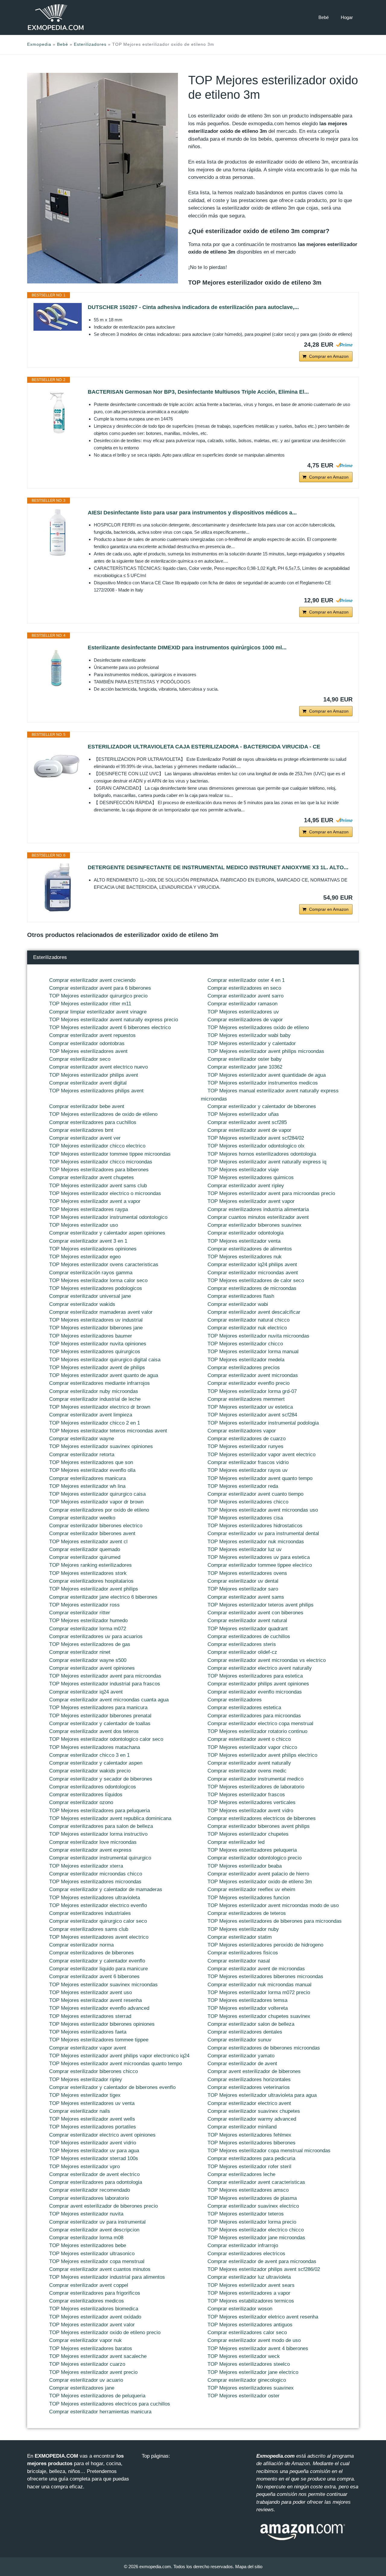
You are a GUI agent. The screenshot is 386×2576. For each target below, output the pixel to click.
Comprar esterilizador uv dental (243, 1581)
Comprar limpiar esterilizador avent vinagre (98, 1012)
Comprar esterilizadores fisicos (243, 1953)
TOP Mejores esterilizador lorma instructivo (98, 1834)
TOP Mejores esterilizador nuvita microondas (258, 1336)
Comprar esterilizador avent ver (85, 1138)
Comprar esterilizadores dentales (245, 2032)
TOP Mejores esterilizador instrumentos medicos (263, 1083)
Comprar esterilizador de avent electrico (94, 2174)
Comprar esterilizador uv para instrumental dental (263, 1533)
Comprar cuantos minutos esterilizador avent (258, 1217)
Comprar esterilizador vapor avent (88, 2048)
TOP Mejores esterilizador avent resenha (95, 2000)
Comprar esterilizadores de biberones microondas (264, 2048)
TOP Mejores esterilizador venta (244, 1241)
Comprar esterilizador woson (240, 2309)
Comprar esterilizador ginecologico (247, 2380)
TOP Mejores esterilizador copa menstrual (97, 2261)
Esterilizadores (90, 44)
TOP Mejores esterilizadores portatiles (93, 2127)
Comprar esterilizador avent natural (247, 1621)
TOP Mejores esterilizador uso (84, 1225)
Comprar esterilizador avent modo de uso (254, 2340)
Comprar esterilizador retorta (82, 1455)
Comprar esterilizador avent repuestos (92, 1035)
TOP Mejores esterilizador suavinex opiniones (101, 1446)
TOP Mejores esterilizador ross (84, 1605)
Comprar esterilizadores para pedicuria (251, 2158)
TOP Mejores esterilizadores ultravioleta (95, 1898)
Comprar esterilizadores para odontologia (96, 2182)
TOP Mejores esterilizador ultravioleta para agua (262, 2095)
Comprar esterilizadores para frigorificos (95, 2293)
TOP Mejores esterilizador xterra (86, 1866)
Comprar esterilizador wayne (82, 1439)
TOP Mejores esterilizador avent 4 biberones (258, 2348)
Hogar (347, 17)
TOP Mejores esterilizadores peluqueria (252, 1850)
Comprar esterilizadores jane (82, 2388)
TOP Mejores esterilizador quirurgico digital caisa (105, 1360)
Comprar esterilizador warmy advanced (252, 2119)
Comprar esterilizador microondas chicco (96, 1874)
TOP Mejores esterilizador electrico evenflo (98, 1905)
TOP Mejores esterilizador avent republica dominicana (110, 1818)
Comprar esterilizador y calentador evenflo (97, 1961)
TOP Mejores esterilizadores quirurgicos (95, 1352)
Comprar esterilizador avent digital (88, 1083)
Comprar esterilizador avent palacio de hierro (258, 1874)
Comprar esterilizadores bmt (81, 1130)
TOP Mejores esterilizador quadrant (248, 1629)
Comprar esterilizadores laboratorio (89, 2198)
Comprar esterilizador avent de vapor (249, 1130)
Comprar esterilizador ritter (80, 1613)
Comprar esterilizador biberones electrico (96, 1526)
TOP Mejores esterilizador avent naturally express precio (114, 1020)
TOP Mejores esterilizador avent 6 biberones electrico (110, 1027)
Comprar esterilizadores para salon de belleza (101, 1826)
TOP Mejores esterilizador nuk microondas (256, 1542)
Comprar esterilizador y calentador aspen (96, 1763)
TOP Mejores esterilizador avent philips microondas (266, 1051)
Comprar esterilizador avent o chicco (249, 1739)
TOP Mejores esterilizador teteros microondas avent (108, 1431)
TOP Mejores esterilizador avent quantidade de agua (267, 1075)
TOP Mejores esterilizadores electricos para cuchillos (110, 2404)
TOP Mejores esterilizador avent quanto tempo (260, 1478)
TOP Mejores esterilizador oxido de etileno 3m (260, 1882)
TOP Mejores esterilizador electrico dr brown (100, 1407)
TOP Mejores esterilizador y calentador (252, 1043)
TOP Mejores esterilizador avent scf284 (252, 1415)
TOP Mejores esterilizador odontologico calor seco (106, 1739)
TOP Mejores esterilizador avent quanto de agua (104, 1375)
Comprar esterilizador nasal (239, 1961)
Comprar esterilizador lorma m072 (88, 1629)
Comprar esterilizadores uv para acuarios (96, 1636)
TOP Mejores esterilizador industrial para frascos (105, 1684)
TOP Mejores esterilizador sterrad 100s (94, 2158)
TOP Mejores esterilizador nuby (243, 1929)
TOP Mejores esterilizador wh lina (87, 1486)
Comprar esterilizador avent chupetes (92, 1177)
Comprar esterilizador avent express (90, 1850)
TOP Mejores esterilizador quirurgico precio (98, 996)
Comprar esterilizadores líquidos (86, 1795)
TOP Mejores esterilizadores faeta (88, 2032)
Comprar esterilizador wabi (238, 1304)
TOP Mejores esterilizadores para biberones (99, 1170)
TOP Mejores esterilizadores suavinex (251, 2388)
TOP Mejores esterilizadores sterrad (90, 2016)
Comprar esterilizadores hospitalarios (91, 1581)
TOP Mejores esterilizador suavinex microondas (103, 1985)
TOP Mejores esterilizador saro (243, 1589)
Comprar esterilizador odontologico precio (255, 1858)
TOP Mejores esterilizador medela (246, 1360)
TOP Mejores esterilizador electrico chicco (256, 2230)
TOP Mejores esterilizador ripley (86, 2080)
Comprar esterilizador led (236, 1842)
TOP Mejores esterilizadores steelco (249, 2364)
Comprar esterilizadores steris (242, 1644)
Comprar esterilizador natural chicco (248, 1320)
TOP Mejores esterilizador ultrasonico (92, 2254)
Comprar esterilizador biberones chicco (93, 2071)
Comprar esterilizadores (235, 1700)
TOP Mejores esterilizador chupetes (248, 1834)
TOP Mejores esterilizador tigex (85, 2095)
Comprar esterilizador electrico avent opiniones (102, 2135)
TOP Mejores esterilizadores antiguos (250, 2325)
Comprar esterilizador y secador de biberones (101, 1779)
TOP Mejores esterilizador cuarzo (87, 2364)
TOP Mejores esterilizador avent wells (92, 2119)
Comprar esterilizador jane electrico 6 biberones (103, 1597)
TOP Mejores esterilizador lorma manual (253, 1352)
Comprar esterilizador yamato (241, 2056)
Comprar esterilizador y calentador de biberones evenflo (112, 2087)
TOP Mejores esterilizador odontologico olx (256, 1146)
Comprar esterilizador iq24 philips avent (252, 1265)
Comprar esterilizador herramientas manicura (100, 2412)
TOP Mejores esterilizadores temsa (247, 2000)
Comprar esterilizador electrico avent (249, 2103)
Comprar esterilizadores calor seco (247, 2332)
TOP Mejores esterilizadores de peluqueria (97, 2396)
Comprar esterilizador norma (81, 1945)
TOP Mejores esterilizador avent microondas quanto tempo (115, 2064)
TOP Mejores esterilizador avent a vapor (95, 1201)
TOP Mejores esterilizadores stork (88, 1573)
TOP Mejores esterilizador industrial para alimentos (107, 2277)
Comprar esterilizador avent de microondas (256, 1969)
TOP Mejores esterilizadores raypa (89, 1209)
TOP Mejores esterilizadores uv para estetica (259, 1557)
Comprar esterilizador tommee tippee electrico (260, 1565)
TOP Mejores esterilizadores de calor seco (256, 1280)
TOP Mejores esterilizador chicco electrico (97, 1146)
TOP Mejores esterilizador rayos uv (248, 1470)
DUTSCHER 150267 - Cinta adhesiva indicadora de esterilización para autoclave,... (193, 307)
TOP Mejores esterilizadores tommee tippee (99, 2040)
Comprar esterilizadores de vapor (245, 1020)
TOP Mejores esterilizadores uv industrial (96, 1320)
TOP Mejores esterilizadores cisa (245, 1518)
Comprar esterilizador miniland (242, 2127)
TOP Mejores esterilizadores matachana (95, 1747)
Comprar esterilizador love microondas (93, 1842)
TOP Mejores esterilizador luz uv (245, 1549)
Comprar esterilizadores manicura (87, 1478)
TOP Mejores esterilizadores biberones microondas (265, 1976)
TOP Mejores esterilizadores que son (91, 1462)
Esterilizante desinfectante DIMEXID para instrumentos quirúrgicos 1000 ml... (187, 648)
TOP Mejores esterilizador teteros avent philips (261, 1605)
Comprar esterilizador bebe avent (87, 1106)
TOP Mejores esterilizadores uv (243, 1012)
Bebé (324, 17)
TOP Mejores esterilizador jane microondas (256, 2238)
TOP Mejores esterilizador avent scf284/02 (256, 1138)
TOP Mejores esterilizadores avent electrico (99, 1937)
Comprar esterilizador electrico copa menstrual (260, 1724)
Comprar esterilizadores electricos (246, 2254)
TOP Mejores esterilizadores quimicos (251, 1177)
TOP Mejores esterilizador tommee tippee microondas (110, 1154)
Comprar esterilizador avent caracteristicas (256, 2182)
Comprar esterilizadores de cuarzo (247, 1439)
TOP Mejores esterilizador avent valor (92, 2325)
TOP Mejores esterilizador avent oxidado (95, 2317)
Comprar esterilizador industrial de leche (95, 1399)
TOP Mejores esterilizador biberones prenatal (100, 1716)
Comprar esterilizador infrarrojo (243, 2245)
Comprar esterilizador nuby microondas (94, 1391)
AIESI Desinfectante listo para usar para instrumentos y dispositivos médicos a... (192, 513)
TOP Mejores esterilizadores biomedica (94, 2309)
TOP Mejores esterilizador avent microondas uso (263, 1510)
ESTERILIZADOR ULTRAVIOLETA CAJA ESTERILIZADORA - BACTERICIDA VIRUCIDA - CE (204, 747)
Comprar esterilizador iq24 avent (86, 1692)
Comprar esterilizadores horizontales (249, 2080)
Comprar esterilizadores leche (241, 2174)
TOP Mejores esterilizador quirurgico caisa (97, 1494)
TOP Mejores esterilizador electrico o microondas (105, 1193)
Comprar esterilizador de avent (242, 2064)
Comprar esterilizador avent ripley (246, 1186)
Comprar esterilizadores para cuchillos (93, 1122)
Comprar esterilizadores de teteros (247, 1913)
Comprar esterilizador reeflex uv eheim (251, 1889)
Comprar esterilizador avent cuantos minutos (100, 2269)
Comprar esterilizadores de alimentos (250, 1249)
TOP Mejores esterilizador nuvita (86, 2214)
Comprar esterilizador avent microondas (253, 1375)
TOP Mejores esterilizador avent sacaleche (98, 2356)
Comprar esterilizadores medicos (87, 2301)
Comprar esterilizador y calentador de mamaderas (106, 1889)
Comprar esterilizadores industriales (90, 1913)
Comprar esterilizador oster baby (245, 1059)
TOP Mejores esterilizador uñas (243, 1114)
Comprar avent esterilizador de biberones (254, 2071)
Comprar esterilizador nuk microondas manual (259, 1985)
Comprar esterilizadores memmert (246, 1399)
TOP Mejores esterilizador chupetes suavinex (259, 2016)
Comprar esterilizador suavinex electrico (253, 2206)
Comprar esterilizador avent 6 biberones (94, 1976)
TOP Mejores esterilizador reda (243, 1486)
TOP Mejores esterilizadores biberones (252, 2143)
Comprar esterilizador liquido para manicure (98, 1969)
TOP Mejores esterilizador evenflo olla (92, 1470)
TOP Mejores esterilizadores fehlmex (249, 2135)
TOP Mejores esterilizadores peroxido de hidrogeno (265, 1945)
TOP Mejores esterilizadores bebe (88, 2245)
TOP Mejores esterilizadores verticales (252, 1802)
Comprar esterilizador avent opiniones (92, 1668)
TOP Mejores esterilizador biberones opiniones (102, 2024)
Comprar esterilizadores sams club (89, 1929)
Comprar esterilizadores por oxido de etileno (99, 1510)
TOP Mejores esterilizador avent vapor (251, 1201)
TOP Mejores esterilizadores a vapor (249, 2293)
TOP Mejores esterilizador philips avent (94, 1075)
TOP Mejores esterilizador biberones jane (96, 1328)
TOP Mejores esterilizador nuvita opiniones (98, 1344)
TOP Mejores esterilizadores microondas (95, 1882)
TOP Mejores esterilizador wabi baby (249, 1035)
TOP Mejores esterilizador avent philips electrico (262, 1755)
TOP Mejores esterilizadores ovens (247, 1573)
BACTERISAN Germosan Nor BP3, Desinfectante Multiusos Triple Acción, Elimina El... (198, 392)
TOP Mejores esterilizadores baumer (91, 1336)
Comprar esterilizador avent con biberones (255, 1613)
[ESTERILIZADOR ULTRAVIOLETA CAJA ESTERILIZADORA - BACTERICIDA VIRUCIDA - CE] (58, 767)
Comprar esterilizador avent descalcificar (254, 1312)
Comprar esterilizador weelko (82, 1518)
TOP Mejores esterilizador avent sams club (98, 1186)
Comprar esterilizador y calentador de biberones (262, 1106)
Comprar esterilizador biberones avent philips (259, 1826)
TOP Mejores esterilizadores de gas (90, 1644)
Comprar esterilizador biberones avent (92, 1533)
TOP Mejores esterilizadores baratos (91, 2348)
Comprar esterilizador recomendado (90, 2190)
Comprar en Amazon (329, 356)
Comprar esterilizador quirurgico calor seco (98, 1921)
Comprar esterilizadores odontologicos (93, 1787)
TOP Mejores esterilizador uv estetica (250, 1407)
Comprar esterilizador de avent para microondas (262, 2261)
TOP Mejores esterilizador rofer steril (249, 2167)
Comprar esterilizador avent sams (246, 1597)
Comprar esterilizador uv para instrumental (97, 2222)
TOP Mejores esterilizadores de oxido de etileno (103, 1114)
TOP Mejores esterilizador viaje (243, 1170)
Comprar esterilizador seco (80, 1059)
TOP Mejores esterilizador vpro (84, 2167)
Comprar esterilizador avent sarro (245, 996)
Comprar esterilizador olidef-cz (242, 1652)
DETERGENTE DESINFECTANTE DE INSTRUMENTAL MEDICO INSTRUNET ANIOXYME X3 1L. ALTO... (218, 867)
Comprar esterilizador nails (80, 2111)
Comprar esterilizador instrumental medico (255, 1779)
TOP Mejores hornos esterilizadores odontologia (262, 1154)
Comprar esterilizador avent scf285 (247, 1122)
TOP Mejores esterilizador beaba (245, 1866)
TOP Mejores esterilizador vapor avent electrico (261, 1455)
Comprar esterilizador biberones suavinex (255, 1225)
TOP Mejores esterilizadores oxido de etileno (258, 1027)
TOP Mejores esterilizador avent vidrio (93, 2143)
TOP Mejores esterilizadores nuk (245, 1257)
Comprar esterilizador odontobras (87, 1043)
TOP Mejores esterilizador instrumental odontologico (108, 1217)
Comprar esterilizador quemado (85, 1549)
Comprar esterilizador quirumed (85, 1557)
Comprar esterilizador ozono (81, 1802)
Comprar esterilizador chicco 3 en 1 (89, 1755)
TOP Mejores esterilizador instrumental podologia (263, 1423)
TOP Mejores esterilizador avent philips (94, 1589)
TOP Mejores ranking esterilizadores (90, 1565)
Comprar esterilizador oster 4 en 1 (246, 980)
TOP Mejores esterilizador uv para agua (94, 2151)
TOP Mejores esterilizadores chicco (248, 1502)
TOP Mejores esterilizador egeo (85, 1257)
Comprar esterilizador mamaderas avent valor (101, 1312)
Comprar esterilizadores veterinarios (249, 2087)
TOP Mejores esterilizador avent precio (93, 2372)
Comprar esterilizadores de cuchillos (249, 1636)
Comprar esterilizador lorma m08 (86, 2238)
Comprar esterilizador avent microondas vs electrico (267, 1660)
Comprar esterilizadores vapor (242, 1431)
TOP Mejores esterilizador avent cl (88, 1542)
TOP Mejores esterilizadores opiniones (93, 1249)
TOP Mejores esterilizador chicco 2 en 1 (95, 1423)
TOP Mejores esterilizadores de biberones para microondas (275, 1921)
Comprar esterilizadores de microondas (252, 1288)
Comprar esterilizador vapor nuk (85, 2340)
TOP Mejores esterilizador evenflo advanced (99, 2008)
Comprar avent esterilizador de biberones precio (103, 2206)
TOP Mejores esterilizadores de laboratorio (256, 1787)
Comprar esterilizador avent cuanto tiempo (255, 1494)
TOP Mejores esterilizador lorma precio (252, 2222)
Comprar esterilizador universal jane (90, 1296)
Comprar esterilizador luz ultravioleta (249, 2277)
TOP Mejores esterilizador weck (244, 2356)
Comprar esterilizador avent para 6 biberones (100, 988)
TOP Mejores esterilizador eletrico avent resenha (263, 2317)
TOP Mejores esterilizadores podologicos (96, 1288)
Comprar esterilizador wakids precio (90, 1771)
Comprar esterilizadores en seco (244, 988)
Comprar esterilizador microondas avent (253, 1273)
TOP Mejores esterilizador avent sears (251, 2285)
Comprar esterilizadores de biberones (92, 1953)
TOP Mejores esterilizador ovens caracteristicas (104, 1265)
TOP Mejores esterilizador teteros (246, 2214)
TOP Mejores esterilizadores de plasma (252, 2198)
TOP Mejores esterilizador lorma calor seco (98, 1280)
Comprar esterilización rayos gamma (91, 1273)
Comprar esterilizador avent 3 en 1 (88, 1241)
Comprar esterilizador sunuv (239, 2040)
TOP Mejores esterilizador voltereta (248, 2008)
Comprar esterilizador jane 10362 (245, 1067)
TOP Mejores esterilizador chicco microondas (101, 1162)
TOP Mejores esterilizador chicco (245, 1344)
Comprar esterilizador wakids (82, 1304)
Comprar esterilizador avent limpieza (91, 1415)
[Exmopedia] (56, 17)
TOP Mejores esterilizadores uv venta (92, 2103)
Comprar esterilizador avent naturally (249, 1763)
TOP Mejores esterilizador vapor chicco (252, 1747)
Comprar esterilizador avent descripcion (94, 2230)
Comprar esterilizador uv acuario (86, 2380)
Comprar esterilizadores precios (244, 1368)
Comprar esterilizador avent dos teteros (94, 1731)
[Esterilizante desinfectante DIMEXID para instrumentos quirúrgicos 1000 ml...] (58, 667)
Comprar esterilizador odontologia (245, 1233)
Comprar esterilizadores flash (241, 1296)
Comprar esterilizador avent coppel (89, 2285)
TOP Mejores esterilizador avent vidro (250, 1811)
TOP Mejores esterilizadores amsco (248, 2190)
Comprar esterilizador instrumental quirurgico (100, 1858)
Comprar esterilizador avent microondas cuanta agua (109, 1700)
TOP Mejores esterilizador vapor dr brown (96, 1502)
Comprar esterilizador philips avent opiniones (258, 1684)
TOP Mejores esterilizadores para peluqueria (100, 1811)
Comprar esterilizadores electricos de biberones (262, 1818)
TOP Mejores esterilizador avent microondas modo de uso (273, 1905)
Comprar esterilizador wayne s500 (88, 1660)
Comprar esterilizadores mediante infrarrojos (100, 1383)
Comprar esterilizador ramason (242, 1004)
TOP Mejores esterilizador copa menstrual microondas (269, 2151)
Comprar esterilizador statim (240, 1937)
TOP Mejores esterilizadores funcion (249, 1898)
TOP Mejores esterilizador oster (244, 2396)
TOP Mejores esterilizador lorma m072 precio (259, 1992)
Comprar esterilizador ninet (80, 1652)
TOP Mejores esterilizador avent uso (90, 1992)
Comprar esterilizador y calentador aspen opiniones (107, 1233)
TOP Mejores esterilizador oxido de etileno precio (105, 2332)
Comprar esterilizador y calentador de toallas (100, 1724)
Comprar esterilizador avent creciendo (92, 980)
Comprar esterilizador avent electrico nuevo (98, 1067)
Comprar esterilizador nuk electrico (247, 1328)
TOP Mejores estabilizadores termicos (251, 2301)
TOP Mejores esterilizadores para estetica (255, 1676)
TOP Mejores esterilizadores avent (88, 1051)
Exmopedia (39, 44)
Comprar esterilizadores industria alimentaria (258, 1209)
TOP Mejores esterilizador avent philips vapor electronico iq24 (119, 2056)
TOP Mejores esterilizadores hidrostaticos (255, 1526)
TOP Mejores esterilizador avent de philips (97, 1368)
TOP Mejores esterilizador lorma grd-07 (252, 1391)
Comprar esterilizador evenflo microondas (255, 1692)
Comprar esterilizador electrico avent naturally (260, 1668)
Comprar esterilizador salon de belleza (251, 2024)
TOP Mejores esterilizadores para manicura (98, 1708)
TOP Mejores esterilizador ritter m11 (90, 1004)
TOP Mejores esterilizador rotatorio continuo (257, 1731)
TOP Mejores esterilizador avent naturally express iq (267, 1162)
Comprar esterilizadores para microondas (254, 1716)
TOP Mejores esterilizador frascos (246, 1795)
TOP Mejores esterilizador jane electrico (253, 2372)
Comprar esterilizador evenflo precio (248, 1383)
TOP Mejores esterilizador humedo (88, 1621)
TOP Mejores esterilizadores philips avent (96, 1091)
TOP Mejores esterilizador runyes (245, 1446)
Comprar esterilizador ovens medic (247, 1771)
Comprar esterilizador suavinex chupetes (254, 2111)
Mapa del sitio (249, 2567)
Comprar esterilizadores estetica (244, 1708)
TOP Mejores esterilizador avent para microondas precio (271, 1193)
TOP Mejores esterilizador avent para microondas (105, 1676)
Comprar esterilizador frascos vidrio (248, 1462)
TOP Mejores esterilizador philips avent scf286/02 (264, 2269)
